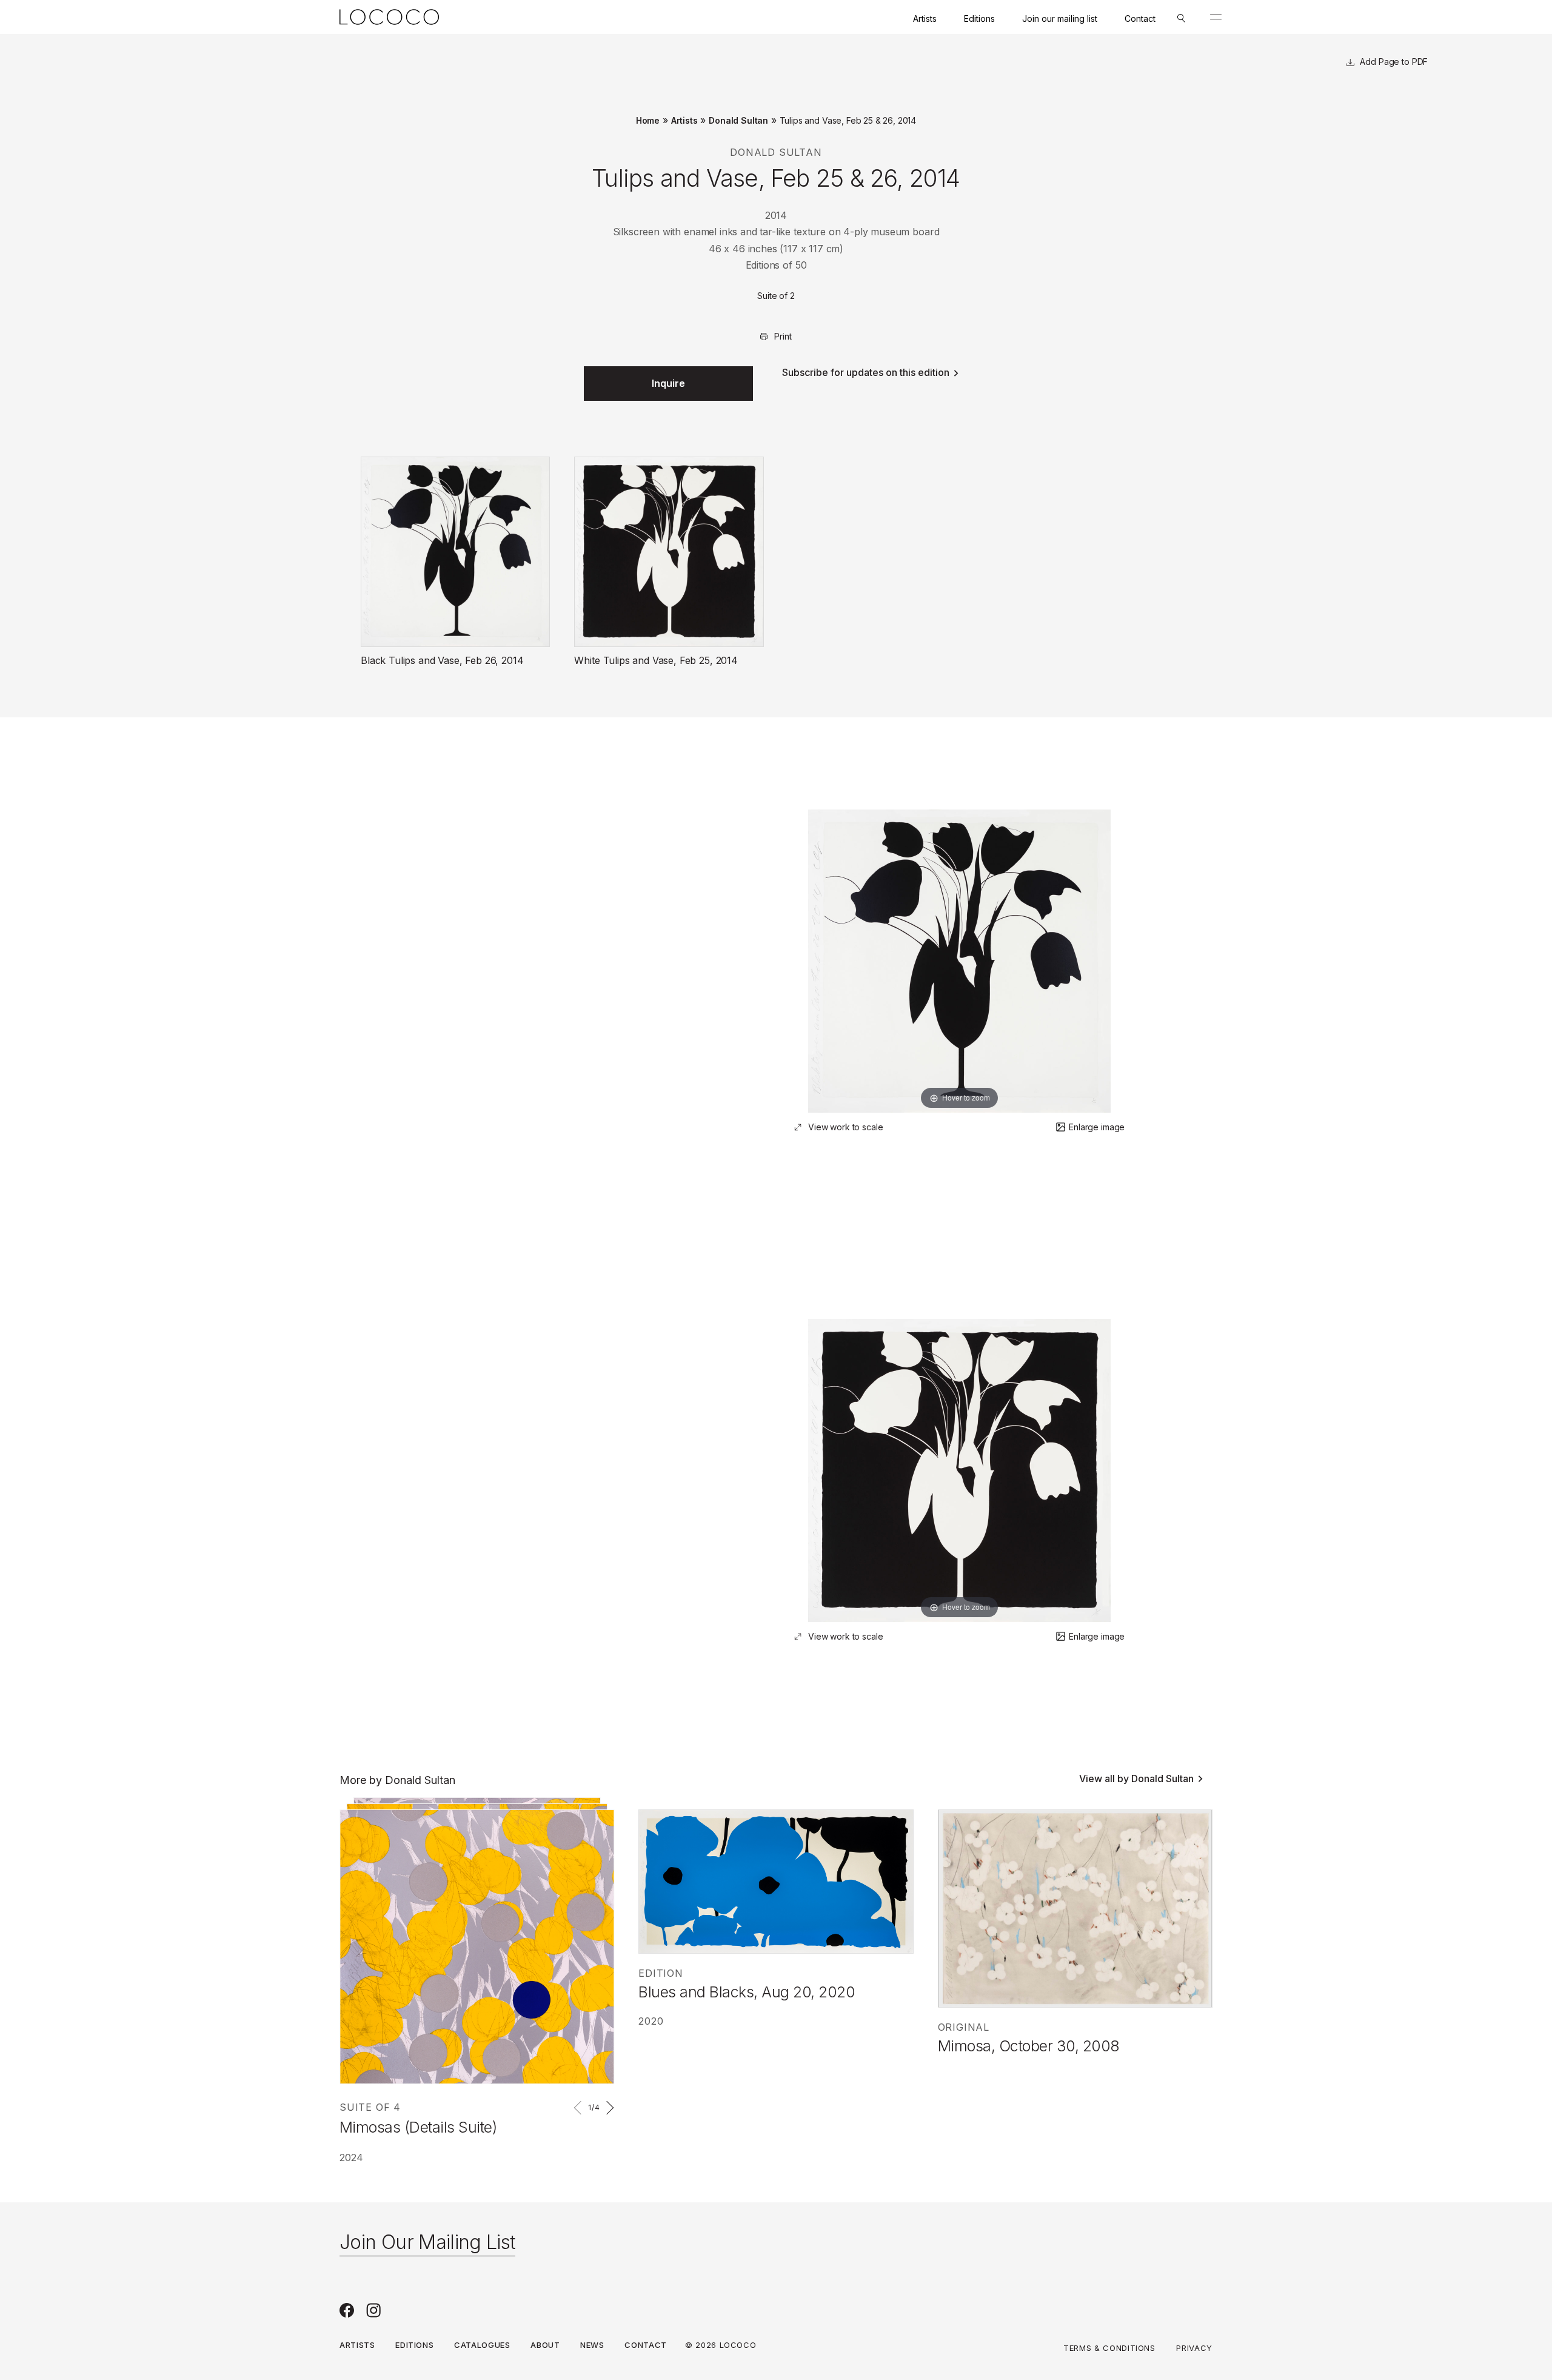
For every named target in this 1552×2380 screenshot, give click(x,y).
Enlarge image (1097, 1127)
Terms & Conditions (1109, 2348)
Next (608, 2108)
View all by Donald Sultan (1136, 1778)
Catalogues (482, 2345)
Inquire (668, 383)
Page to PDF (1402, 62)
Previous (580, 2108)
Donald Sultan (738, 120)
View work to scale (845, 1127)
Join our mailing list (1060, 18)
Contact (1140, 18)
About (545, 2345)
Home (648, 120)
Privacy (1194, 2348)
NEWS (592, 2345)
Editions (979, 18)
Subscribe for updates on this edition (866, 372)
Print (783, 336)
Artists (925, 18)
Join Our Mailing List (427, 2242)
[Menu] (1216, 17)
